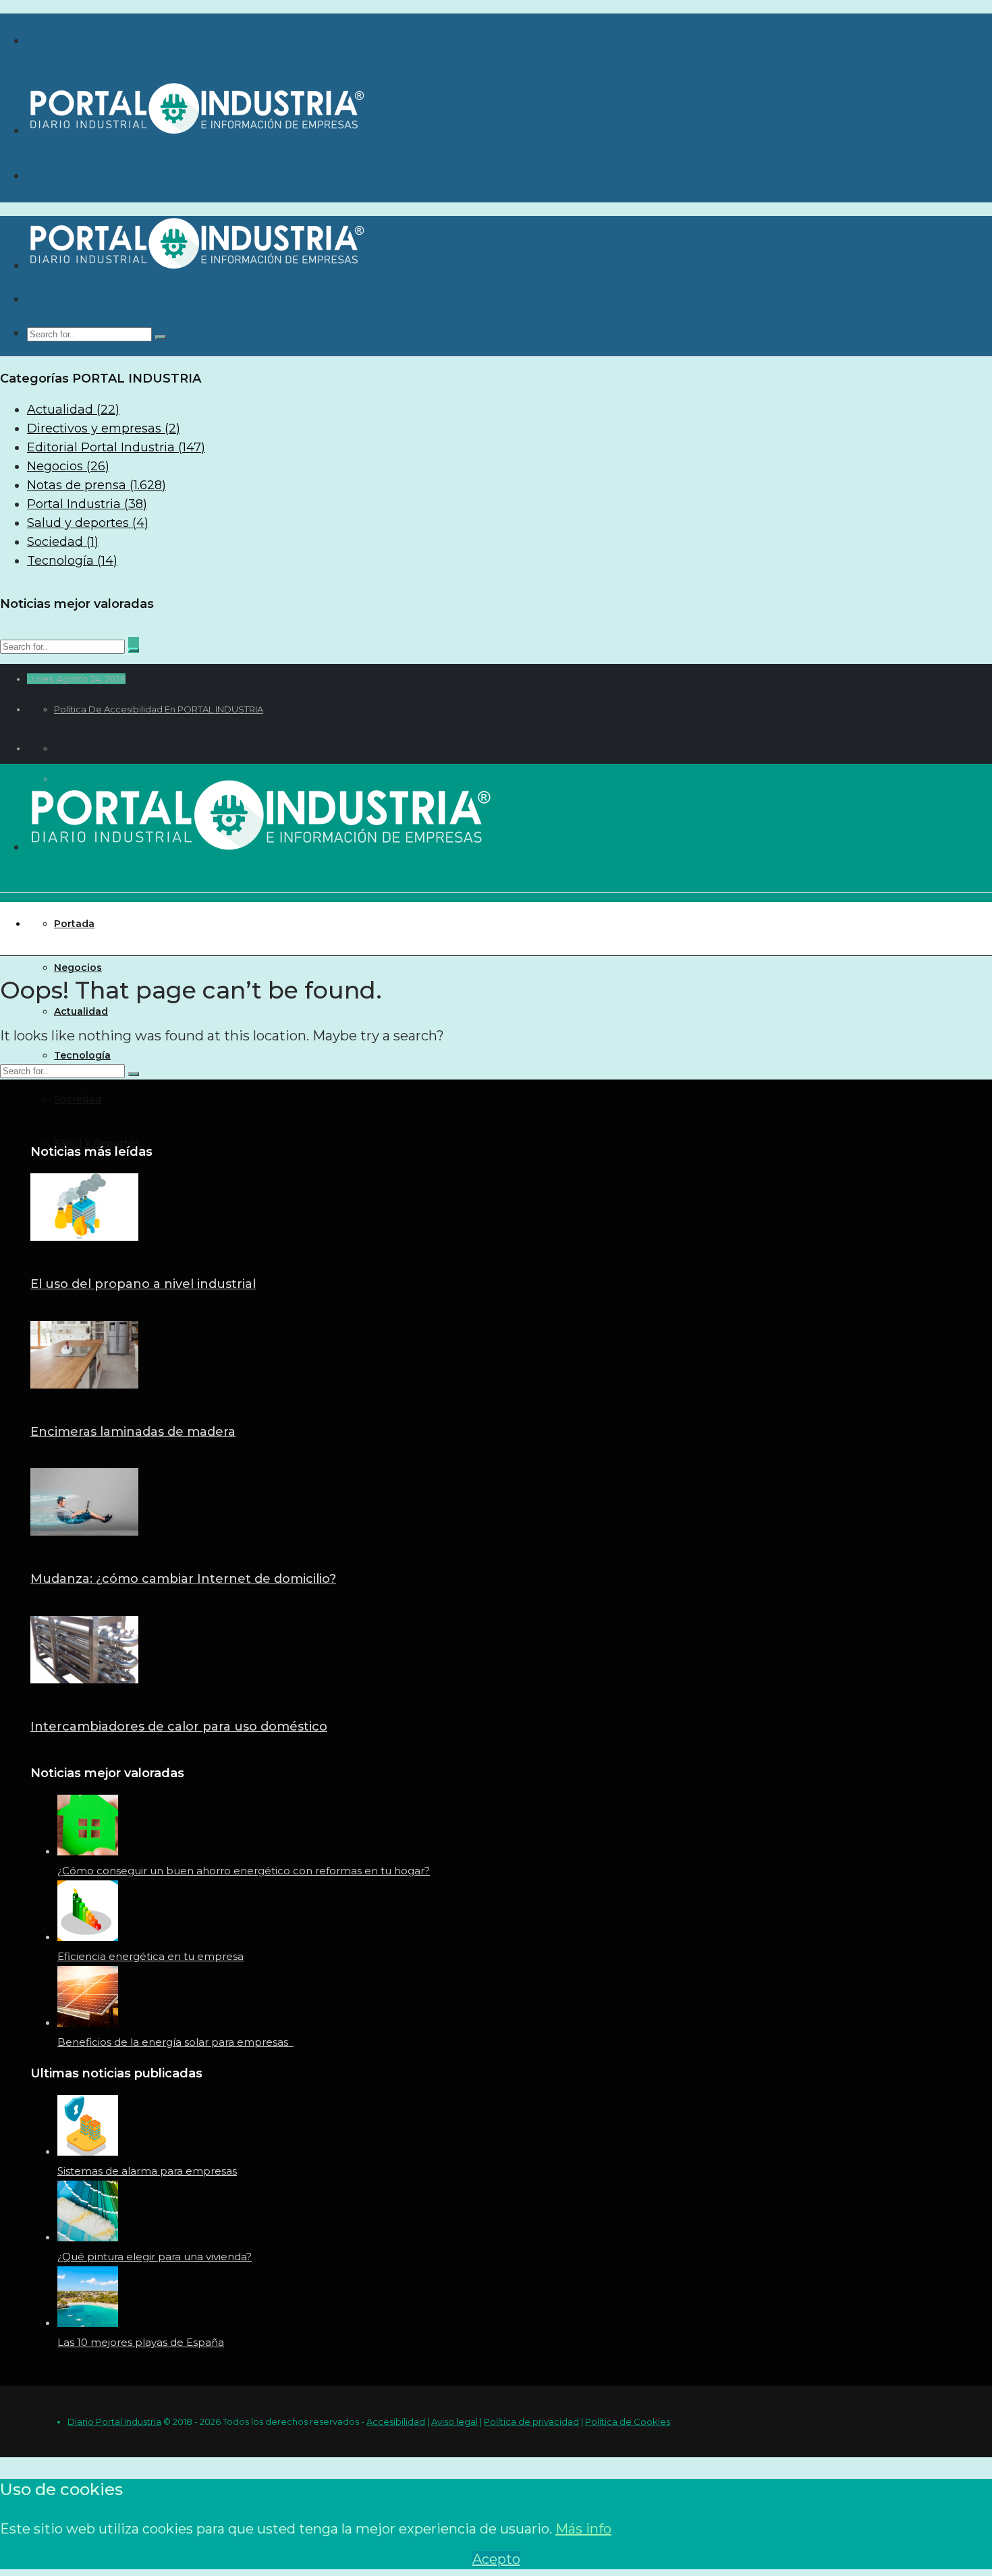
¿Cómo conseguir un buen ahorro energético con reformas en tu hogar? (244, 1871)
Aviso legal (454, 2421)
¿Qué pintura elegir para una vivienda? (155, 2257)
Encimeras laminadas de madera (133, 1432)
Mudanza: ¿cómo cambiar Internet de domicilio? (183, 1579)
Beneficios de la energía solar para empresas (175, 2042)
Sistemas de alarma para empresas (147, 2171)
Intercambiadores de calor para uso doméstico (179, 1727)
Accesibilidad (396, 2421)
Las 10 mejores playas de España (141, 2342)
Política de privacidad (531, 2421)
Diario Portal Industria (114, 2421)
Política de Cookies (628, 2421)
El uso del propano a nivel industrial (143, 1284)
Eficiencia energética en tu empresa (150, 1956)
